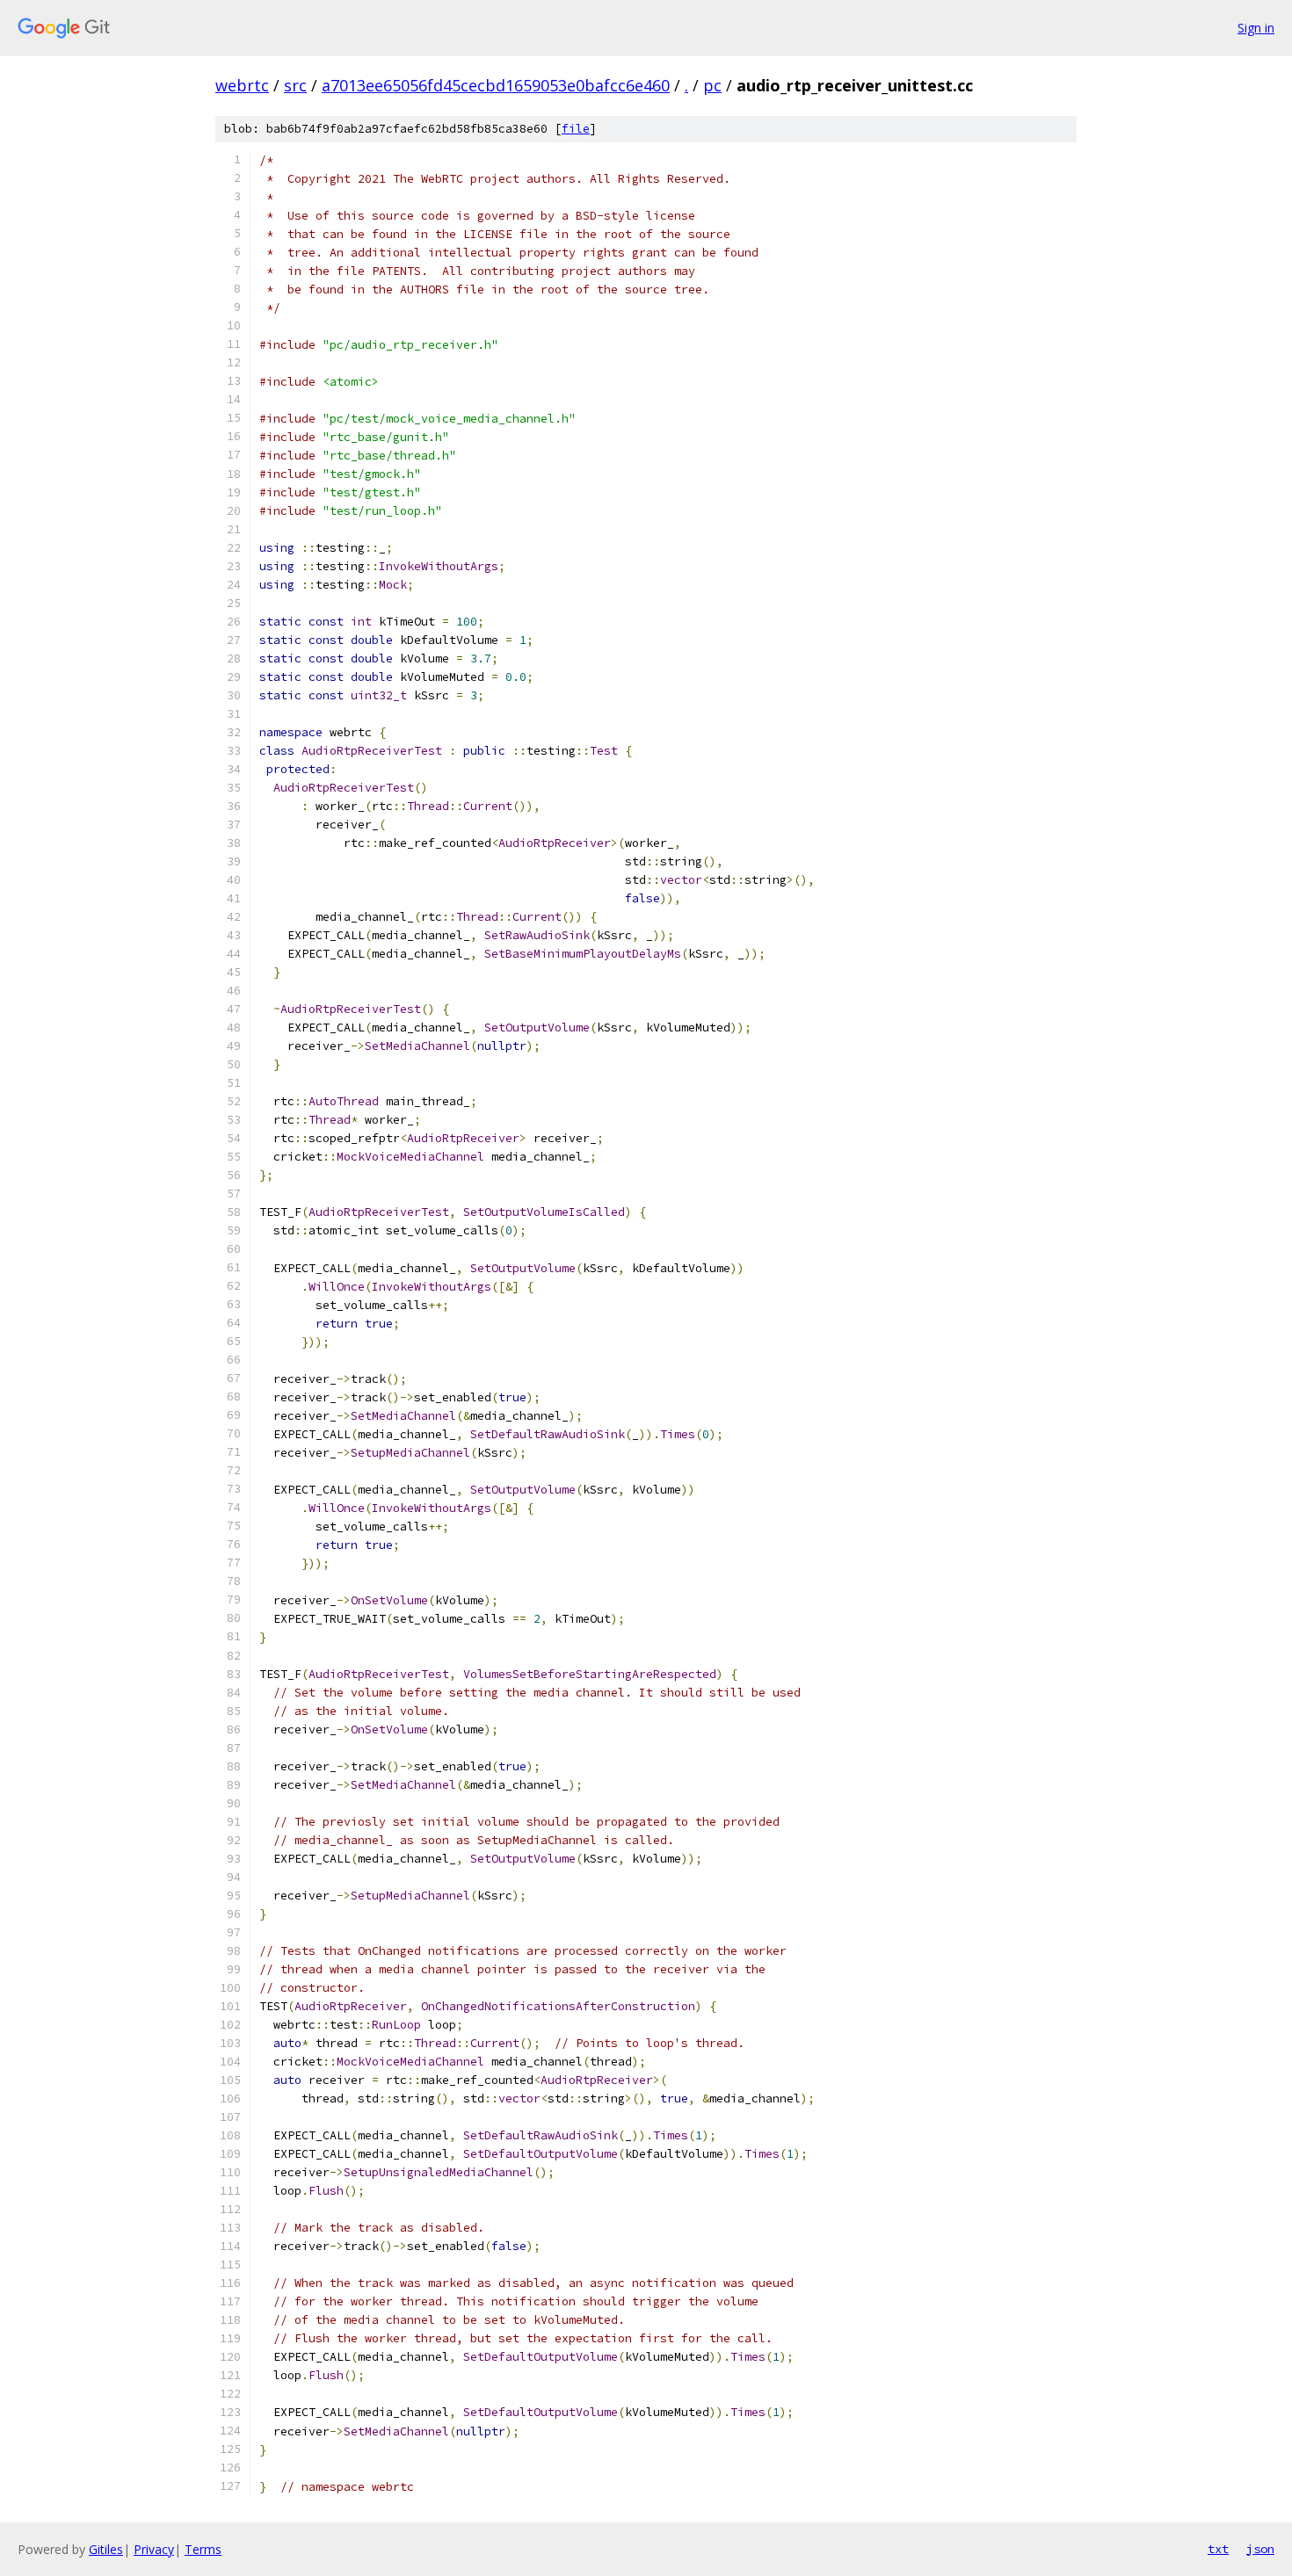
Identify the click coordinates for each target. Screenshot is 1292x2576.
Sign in (1256, 28)
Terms (203, 2549)
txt (1218, 2549)
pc (712, 85)
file (576, 129)
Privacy (154, 2549)
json (1260, 2549)
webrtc (242, 85)
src (295, 85)
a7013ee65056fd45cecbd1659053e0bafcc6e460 (496, 85)
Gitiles (106, 2549)
